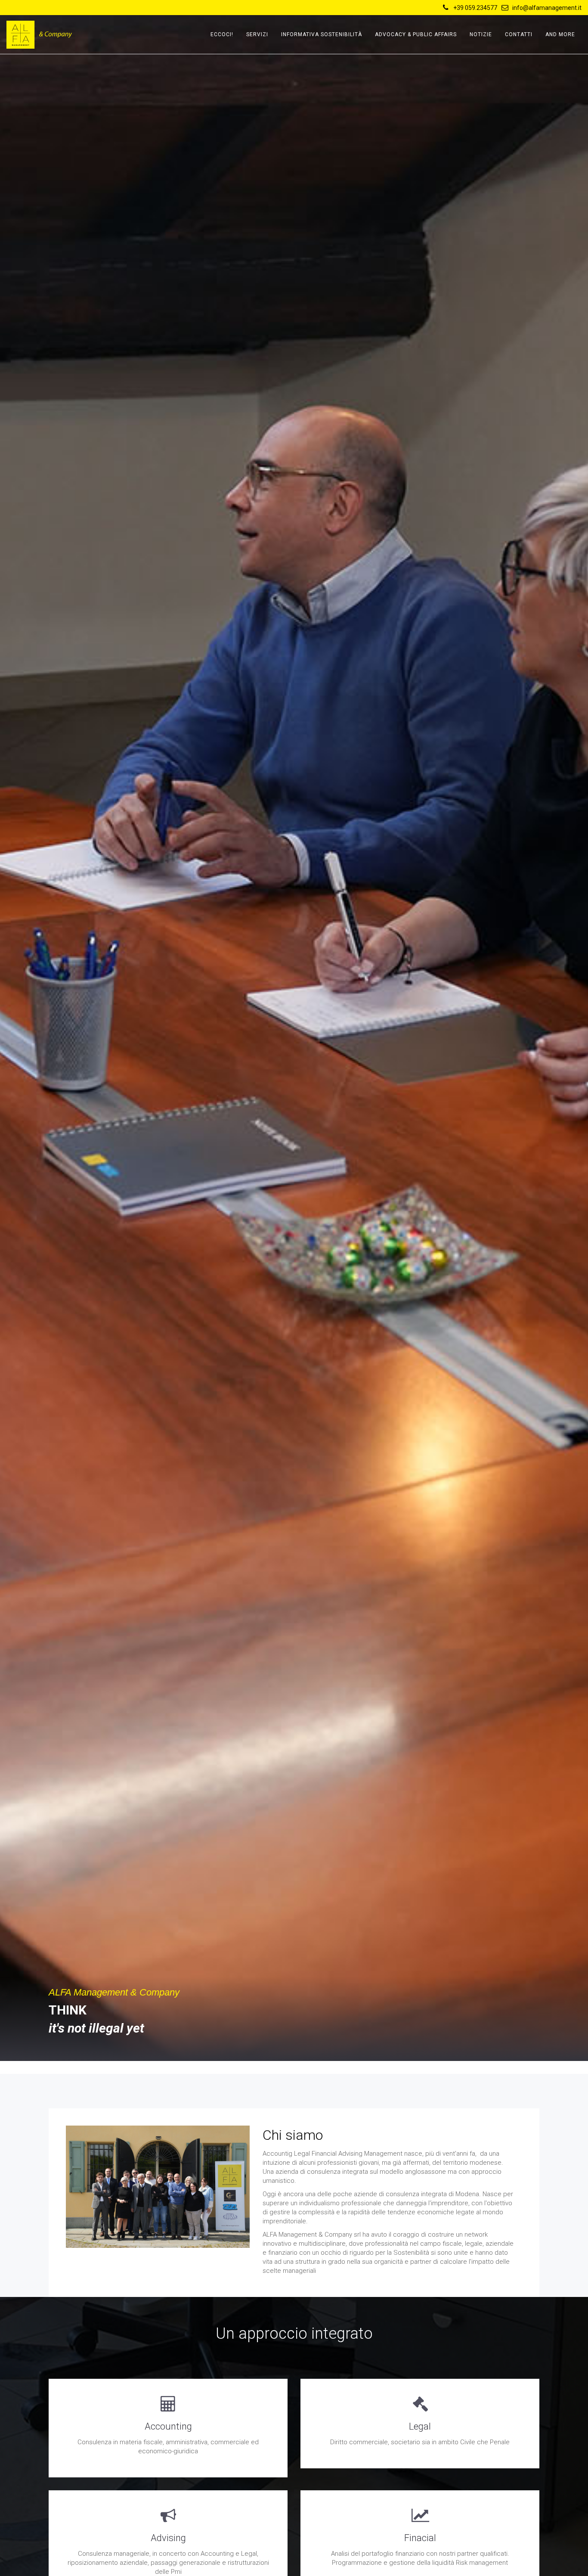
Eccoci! (222, 34)
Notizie (481, 34)
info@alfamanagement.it (547, 8)
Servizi (257, 34)
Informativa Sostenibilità (322, 34)
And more (560, 34)
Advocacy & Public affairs (416, 34)
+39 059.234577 (475, 8)
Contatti (519, 34)
